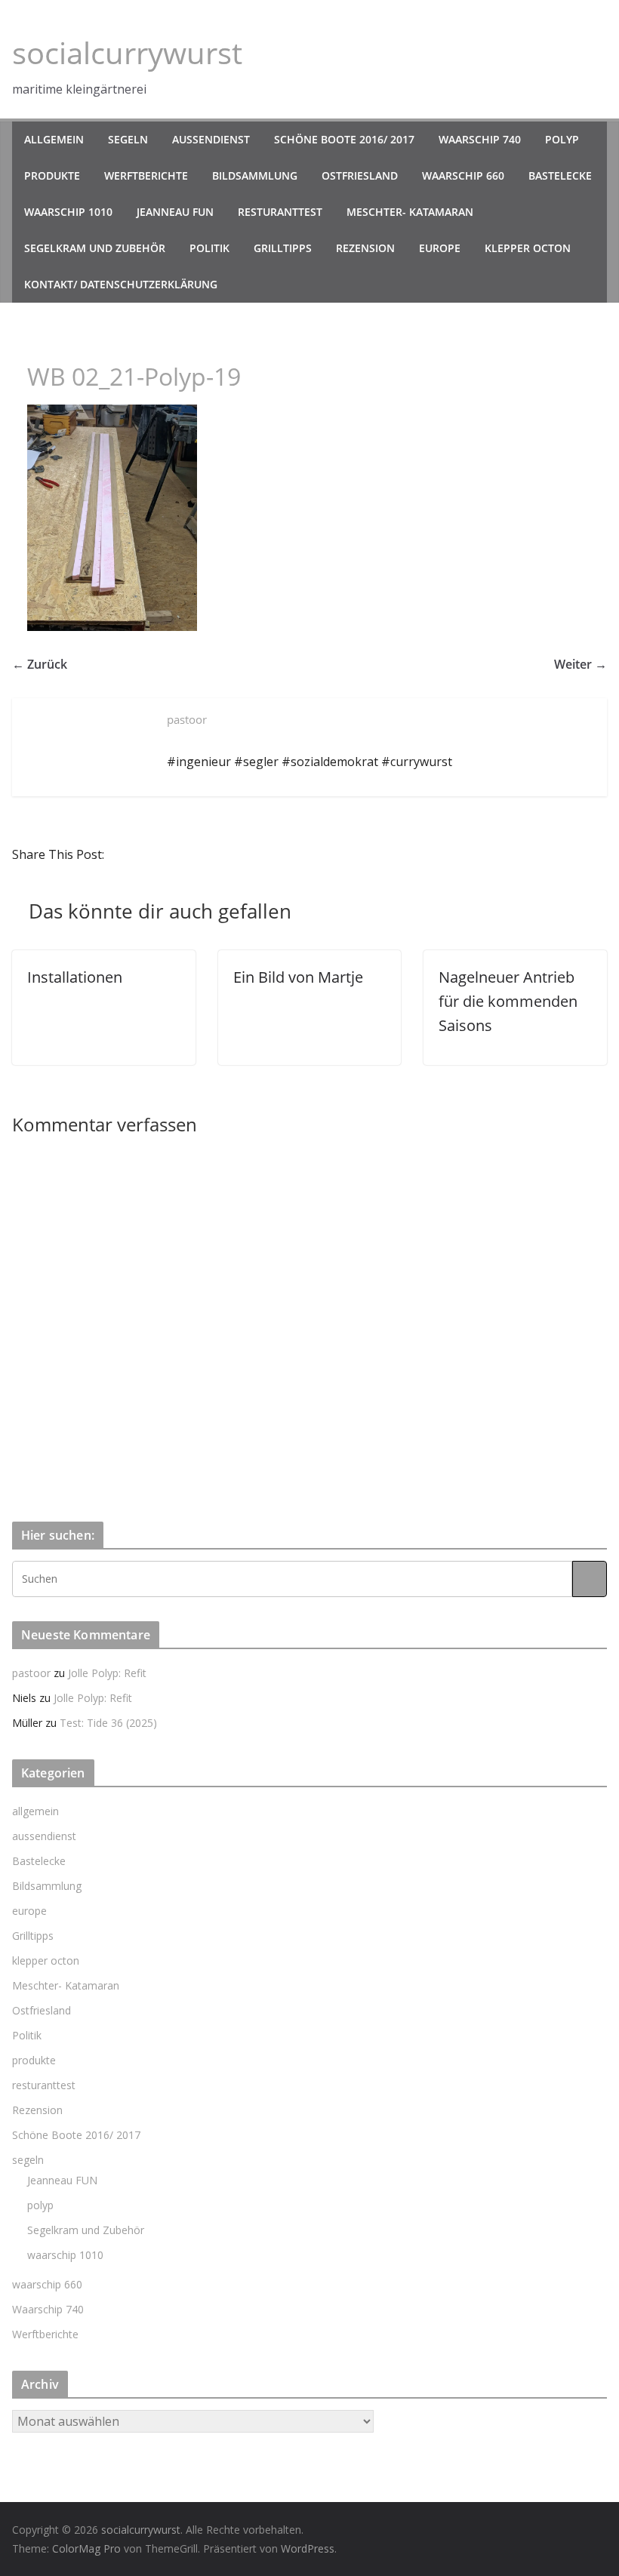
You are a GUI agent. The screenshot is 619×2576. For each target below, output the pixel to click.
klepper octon (528, 248)
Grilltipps (283, 248)
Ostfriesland (360, 175)
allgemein (54, 139)
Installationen (75, 977)
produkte (52, 175)
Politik (209, 248)
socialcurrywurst (127, 52)
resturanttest (280, 212)
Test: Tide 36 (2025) (108, 1723)
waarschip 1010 (68, 212)
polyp (562, 139)
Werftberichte (146, 175)
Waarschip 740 (480, 139)
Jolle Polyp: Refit (107, 1673)
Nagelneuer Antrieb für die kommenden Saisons (508, 1001)
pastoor (31, 1673)
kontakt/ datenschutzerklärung (121, 284)
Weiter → (581, 664)
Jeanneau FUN (175, 212)
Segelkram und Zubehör (95, 248)
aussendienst (211, 139)
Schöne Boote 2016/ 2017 (344, 139)
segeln (128, 139)
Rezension (365, 248)
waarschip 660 (463, 175)
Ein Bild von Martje (298, 977)
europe (440, 248)
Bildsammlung (255, 175)
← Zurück (40, 664)
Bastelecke (560, 175)
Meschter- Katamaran (410, 212)
